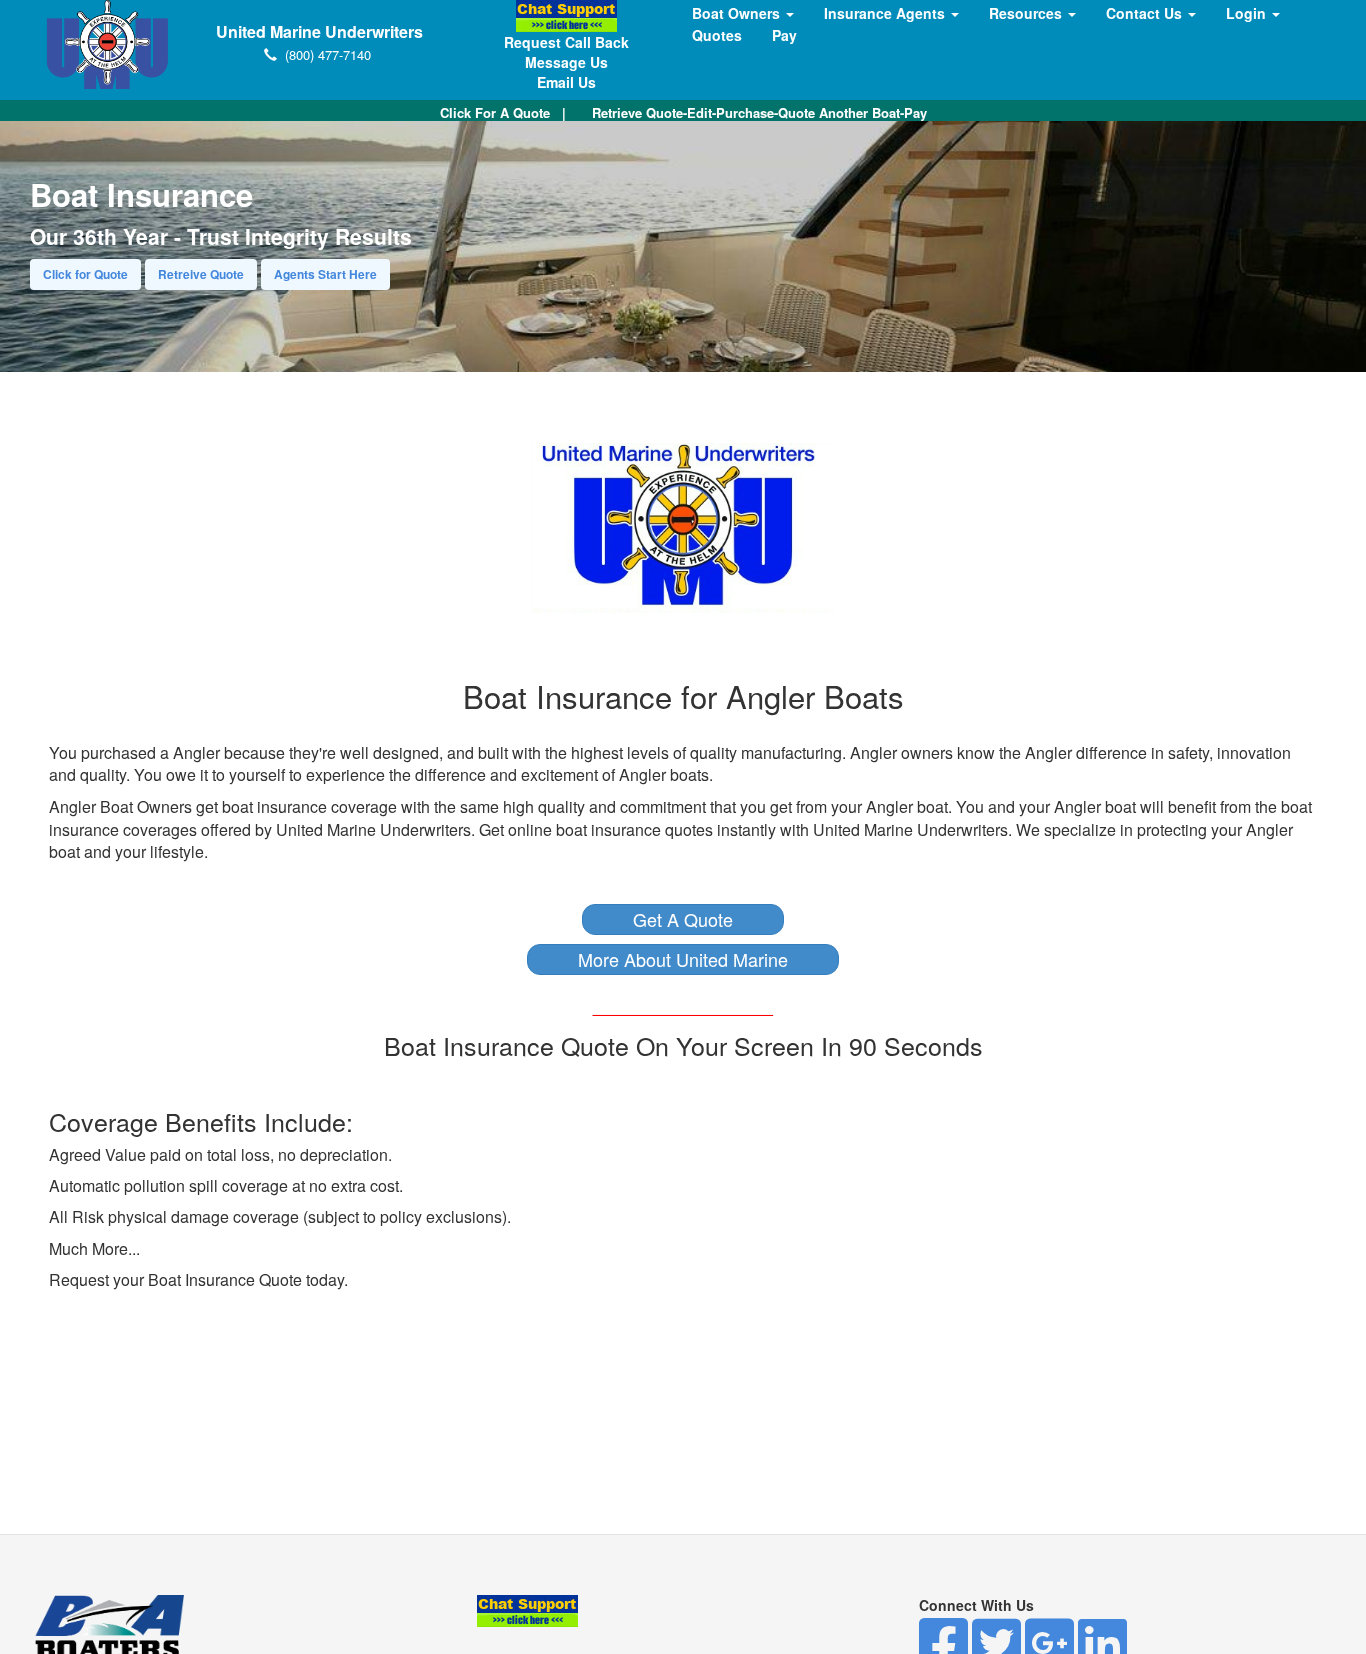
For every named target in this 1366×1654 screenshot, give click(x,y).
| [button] (503, 112)
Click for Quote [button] (85, 274)
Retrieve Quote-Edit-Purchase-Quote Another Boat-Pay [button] (759, 112)
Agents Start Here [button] (325, 274)
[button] (683, 919)
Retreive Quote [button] (201, 274)
